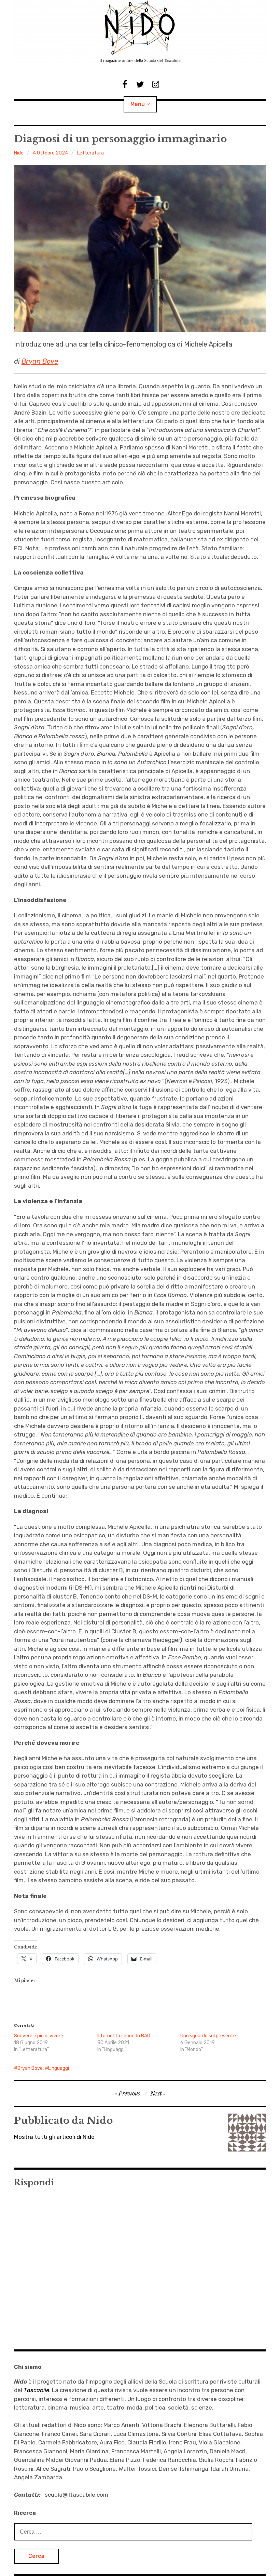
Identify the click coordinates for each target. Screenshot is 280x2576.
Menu (138, 104)
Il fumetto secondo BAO (124, 2036)
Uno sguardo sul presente (208, 2036)
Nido (19, 153)
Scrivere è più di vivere (39, 2036)
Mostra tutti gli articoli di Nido (54, 2137)
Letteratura (90, 153)
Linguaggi (59, 2068)
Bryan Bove (40, 361)
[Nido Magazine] (140, 32)
